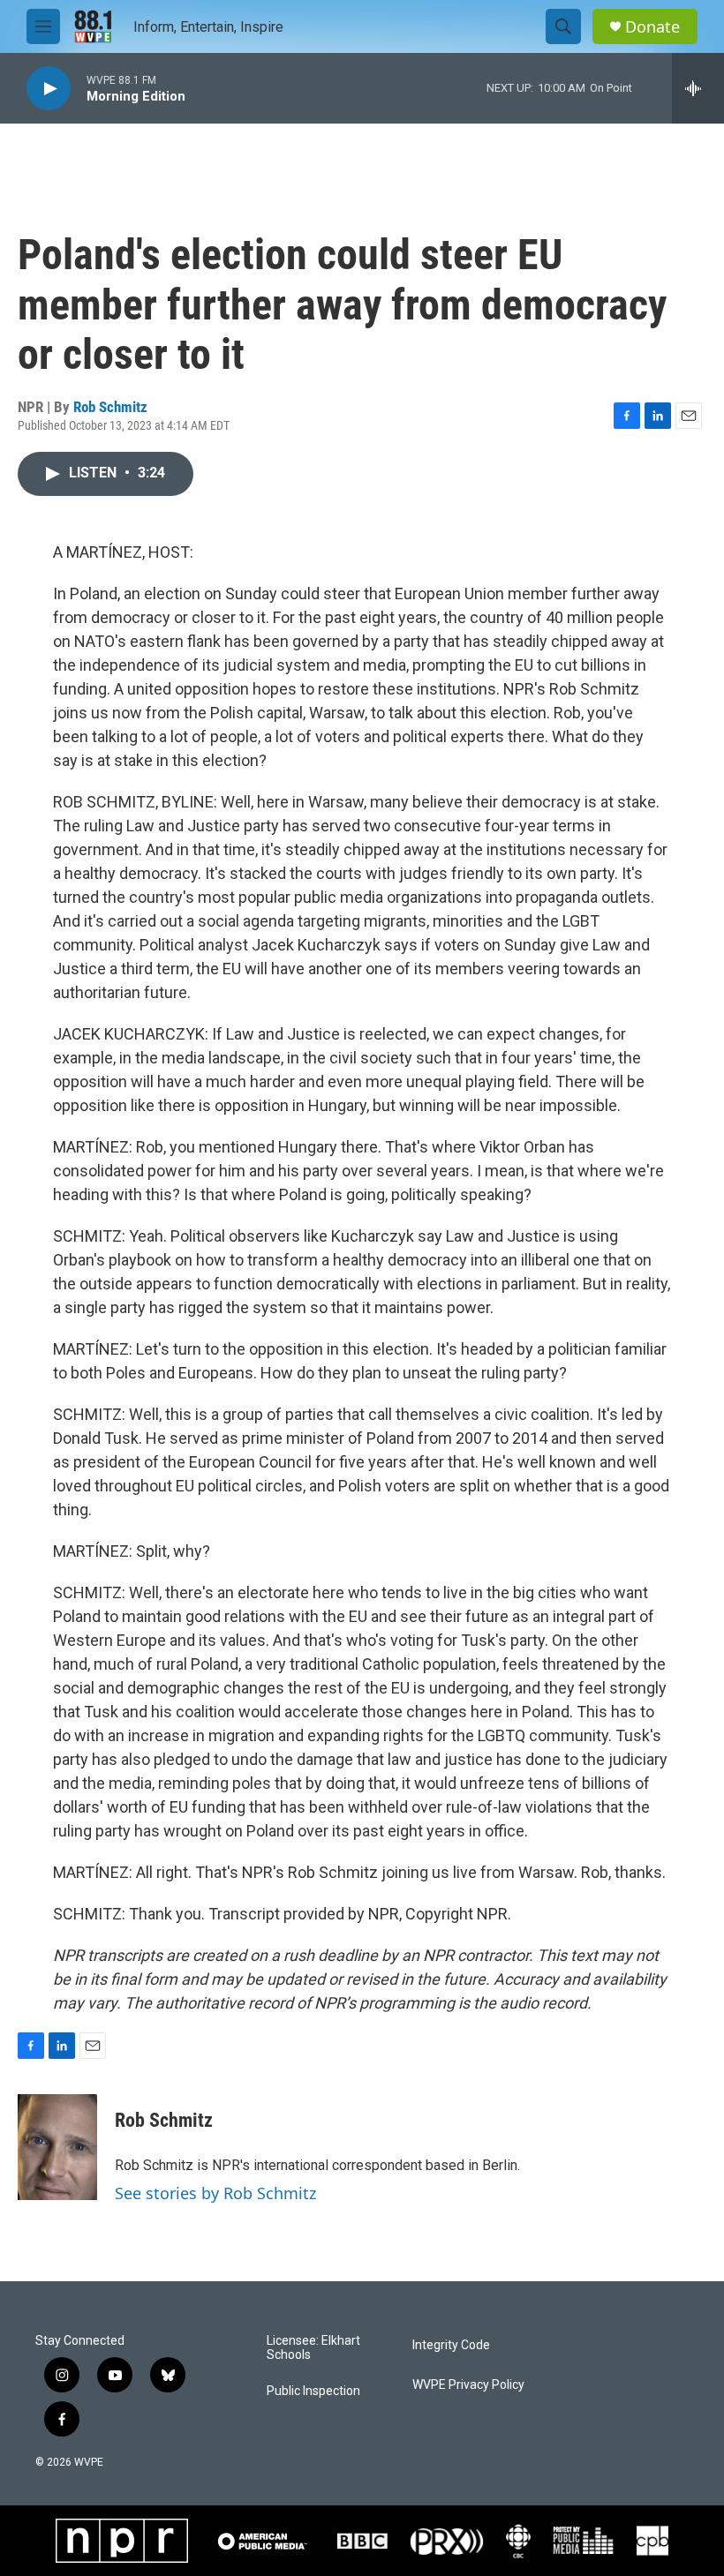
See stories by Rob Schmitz (215, 2193)
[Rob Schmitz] (57, 2147)
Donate (652, 27)
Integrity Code (451, 2345)
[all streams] (698, 88)
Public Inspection (313, 2391)
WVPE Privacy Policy (468, 2385)
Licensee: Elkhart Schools (313, 2348)
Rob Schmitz (110, 407)
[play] (49, 89)
